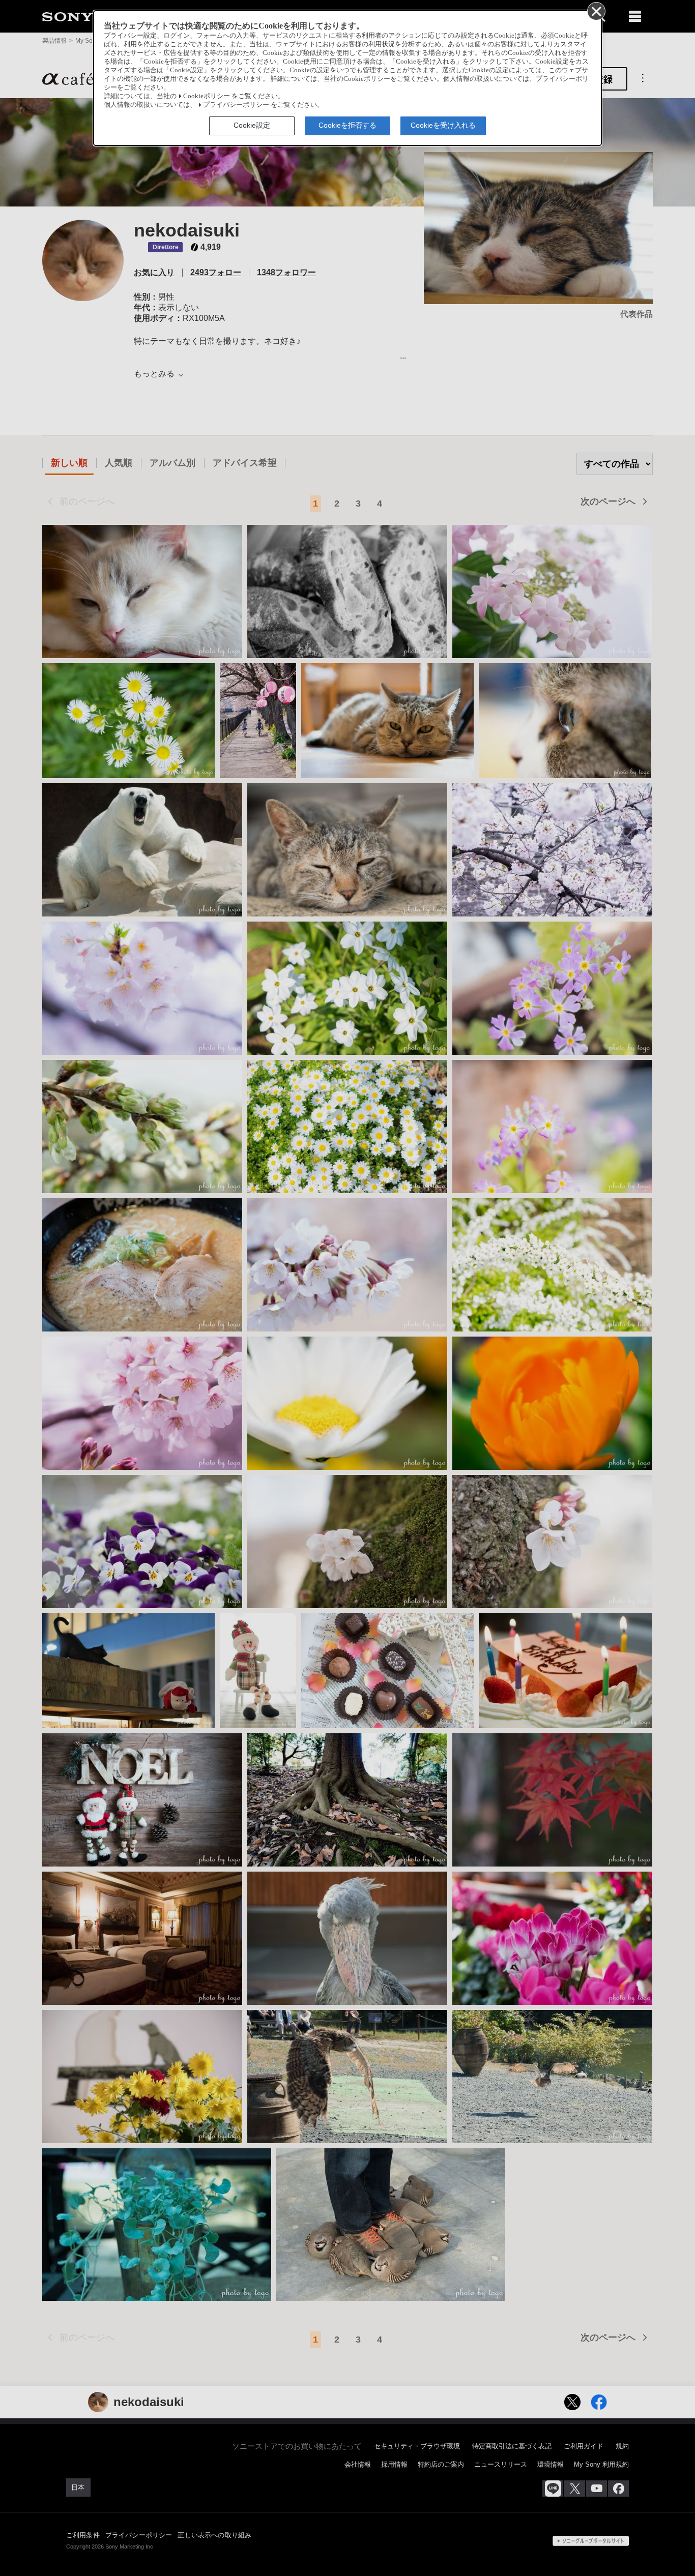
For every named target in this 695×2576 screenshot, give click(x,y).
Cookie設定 (252, 125)
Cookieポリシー (207, 96)
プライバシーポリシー (236, 105)
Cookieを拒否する (347, 125)
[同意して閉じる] (596, 11)
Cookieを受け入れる (443, 125)
